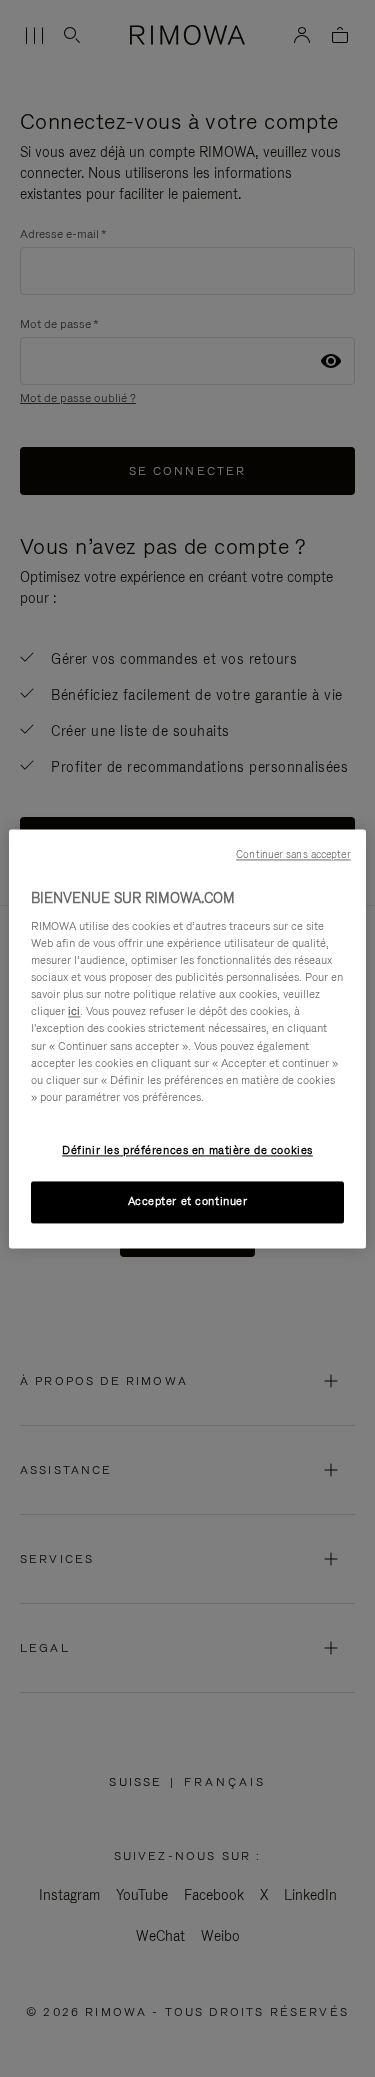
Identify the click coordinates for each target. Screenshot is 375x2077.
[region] (187, 1038)
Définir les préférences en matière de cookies (187, 1150)
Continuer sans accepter (293, 854)
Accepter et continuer (188, 1201)
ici (74, 1012)
